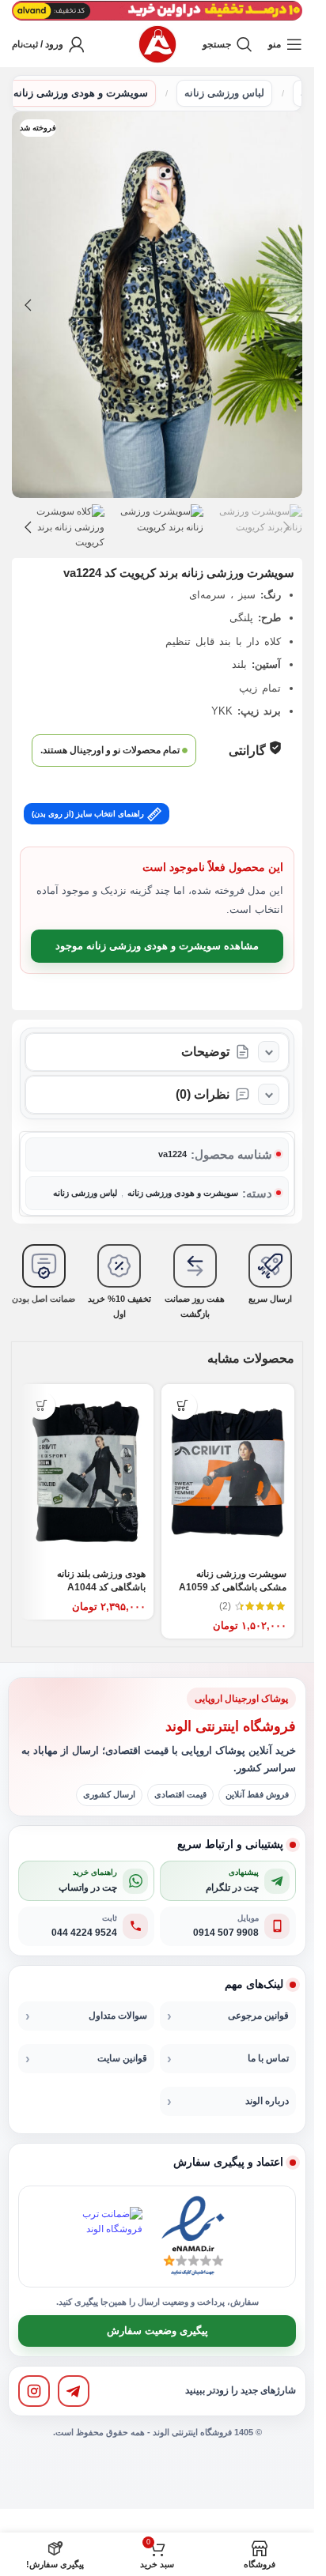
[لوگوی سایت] (157, 43)
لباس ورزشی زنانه (224, 93)
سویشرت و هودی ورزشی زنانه (81, 93)
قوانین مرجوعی (258, 2016)
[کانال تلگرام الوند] (74, 2391)
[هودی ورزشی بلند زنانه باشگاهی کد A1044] (87, 1473)
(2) (225, 1606)
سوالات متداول (118, 2016)
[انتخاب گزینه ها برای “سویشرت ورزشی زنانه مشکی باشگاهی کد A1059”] (183, 1406)
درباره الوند (267, 2101)
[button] (286, 305)
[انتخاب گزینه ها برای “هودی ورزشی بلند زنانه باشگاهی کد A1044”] (42, 1406)
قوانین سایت (122, 2058)
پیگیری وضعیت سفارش (157, 2331)
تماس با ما (268, 2058)
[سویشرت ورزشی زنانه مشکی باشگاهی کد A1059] (228, 1473)
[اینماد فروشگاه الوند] (193, 2237)
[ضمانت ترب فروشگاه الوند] (112, 2237)
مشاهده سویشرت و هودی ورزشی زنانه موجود (157, 946)
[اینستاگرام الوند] (34, 2391)
